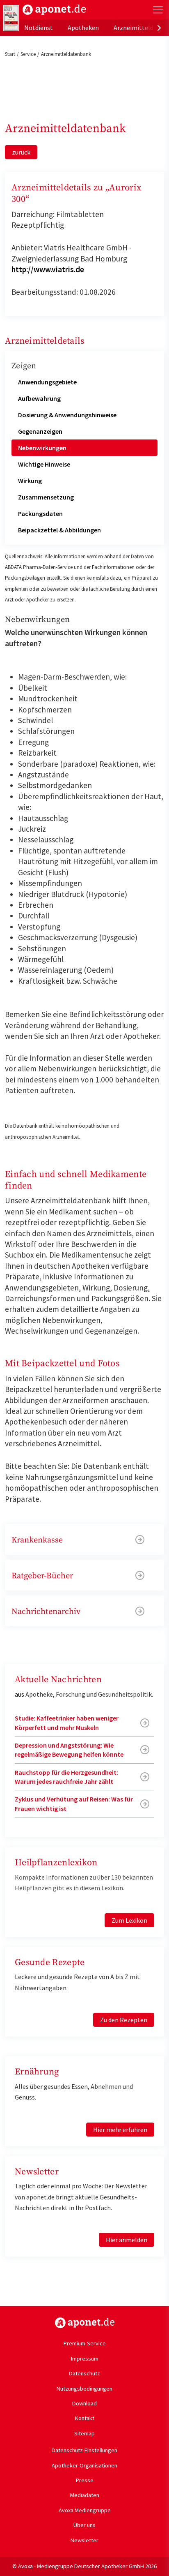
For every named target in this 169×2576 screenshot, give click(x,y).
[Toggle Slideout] (158, 10)
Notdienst (39, 28)
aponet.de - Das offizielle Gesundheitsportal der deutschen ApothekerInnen (54, 10)
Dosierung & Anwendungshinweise (67, 415)
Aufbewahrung (39, 398)
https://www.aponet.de (85, 2323)
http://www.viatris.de (48, 269)
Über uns (84, 2525)
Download (84, 2403)
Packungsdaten (40, 513)
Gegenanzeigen (40, 431)
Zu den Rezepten (124, 2020)
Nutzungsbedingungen (84, 2389)
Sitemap (84, 2433)
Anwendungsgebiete (47, 382)
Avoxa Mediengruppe (85, 2510)
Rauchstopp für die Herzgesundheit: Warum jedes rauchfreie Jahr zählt (66, 1777)
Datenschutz (84, 2373)
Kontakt (85, 2418)
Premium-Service (85, 2343)
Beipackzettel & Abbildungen (59, 530)
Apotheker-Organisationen (84, 2465)
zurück (21, 152)
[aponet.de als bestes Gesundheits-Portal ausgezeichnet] (11, 18)
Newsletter (84, 2540)
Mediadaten (85, 2495)
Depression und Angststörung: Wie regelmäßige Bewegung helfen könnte (69, 1750)
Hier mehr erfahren (120, 2130)
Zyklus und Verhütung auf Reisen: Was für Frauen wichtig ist (74, 1804)
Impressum (85, 2359)
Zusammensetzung (46, 497)
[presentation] (159, 28)
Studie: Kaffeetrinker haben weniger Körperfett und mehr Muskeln (67, 1723)
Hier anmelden (127, 2240)
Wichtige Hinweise (44, 464)
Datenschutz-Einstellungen (84, 2450)
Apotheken (83, 28)
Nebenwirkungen (42, 448)
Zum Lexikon (129, 1920)
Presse (85, 2480)
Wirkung (30, 481)
